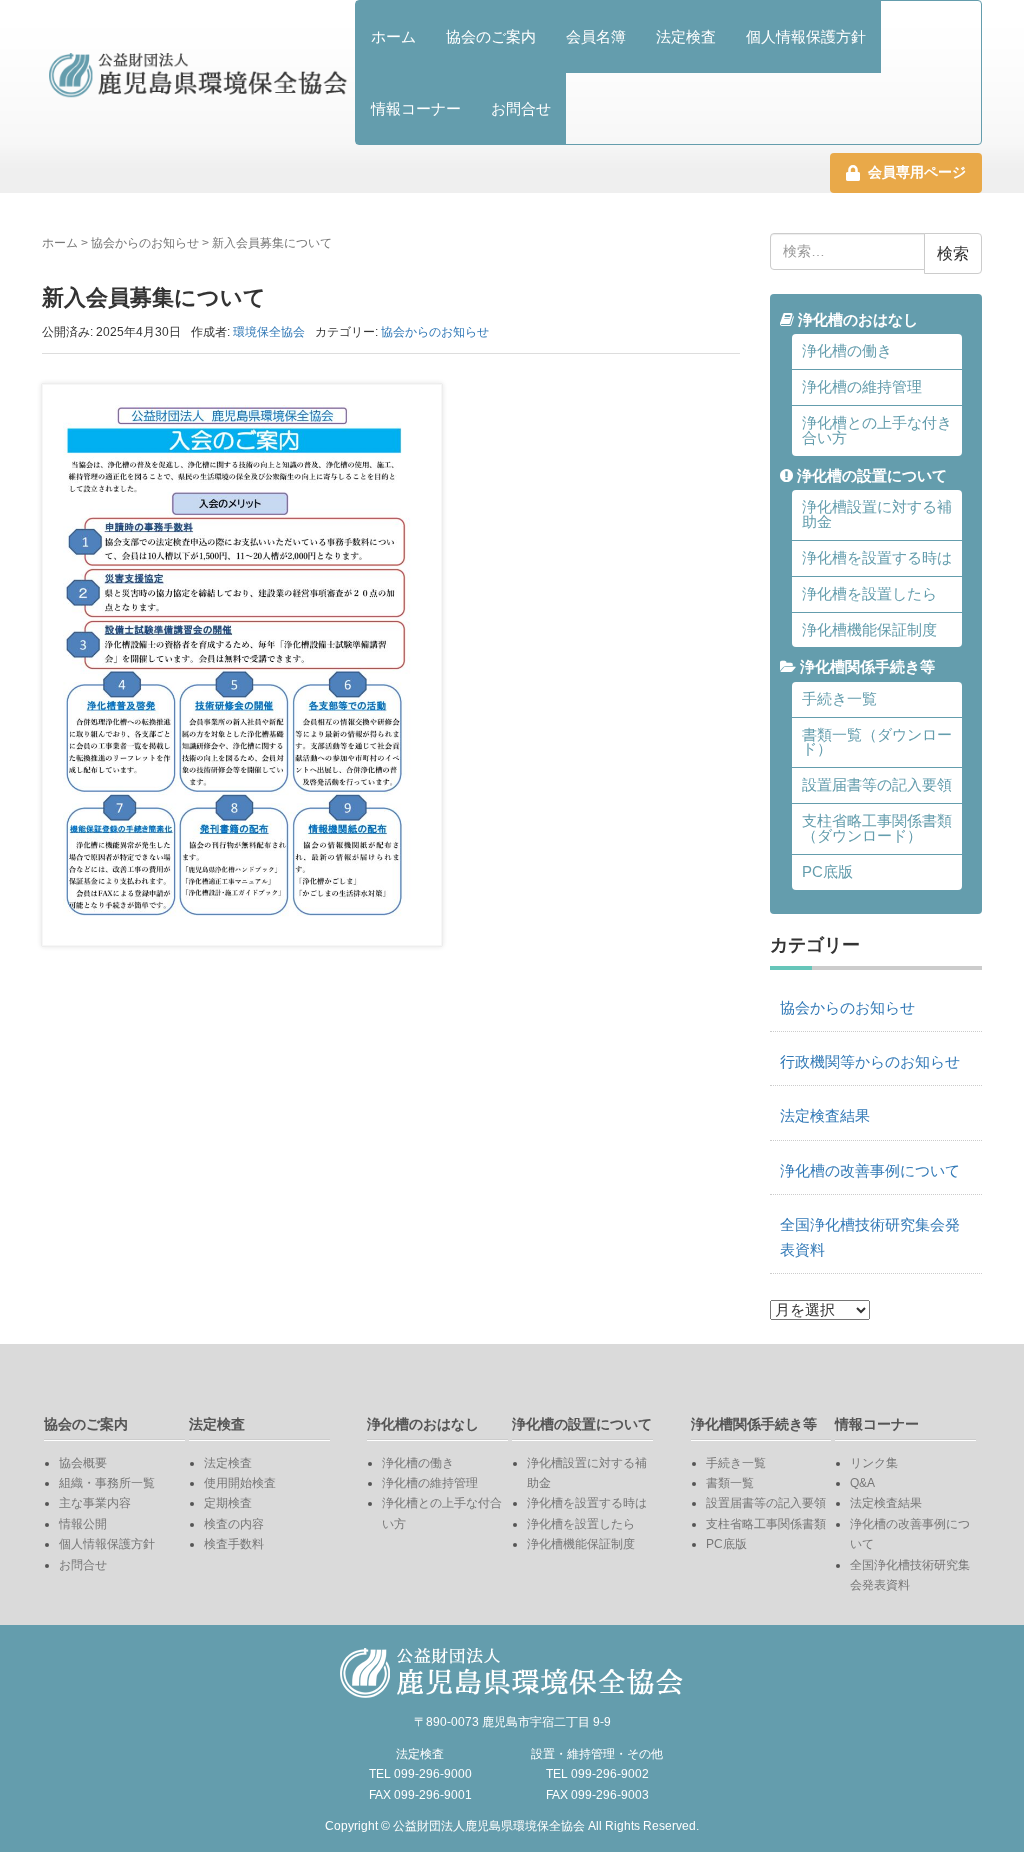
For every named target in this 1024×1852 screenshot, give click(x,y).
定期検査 (228, 1503)
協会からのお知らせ (145, 243)
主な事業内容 (95, 1503)
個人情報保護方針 (806, 36)
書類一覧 (730, 1483)
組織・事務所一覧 (107, 1483)
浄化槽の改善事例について (870, 1171)
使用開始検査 (240, 1483)
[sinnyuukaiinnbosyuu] (242, 663)
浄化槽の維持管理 (862, 387)
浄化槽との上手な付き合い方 (877, 430)
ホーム (393, 36)
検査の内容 (234, 1524)
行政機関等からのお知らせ (870, 1062)
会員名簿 (596, 36)
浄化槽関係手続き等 (865, 667)
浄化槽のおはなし (856, 320)
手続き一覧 (839, 699)
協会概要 (83, 1463)
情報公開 (83, 1524)
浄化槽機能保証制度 (869, 630)
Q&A (862, 1483)
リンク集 (874, 1463)
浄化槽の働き (847, 351)
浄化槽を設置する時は (877, 558)
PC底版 (827, 872)
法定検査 (686, 36)
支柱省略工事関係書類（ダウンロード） (877, 828)
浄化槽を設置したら (869, 594)
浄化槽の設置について (870, 476)
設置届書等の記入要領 (877, 785)
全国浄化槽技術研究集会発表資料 (870, 1237)
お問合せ (521, 108)
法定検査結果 (825, 1116)
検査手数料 (234, 1544)
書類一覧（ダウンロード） (877, 742)
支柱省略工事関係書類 (766, 1524)
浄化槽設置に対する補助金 (877, 514)
